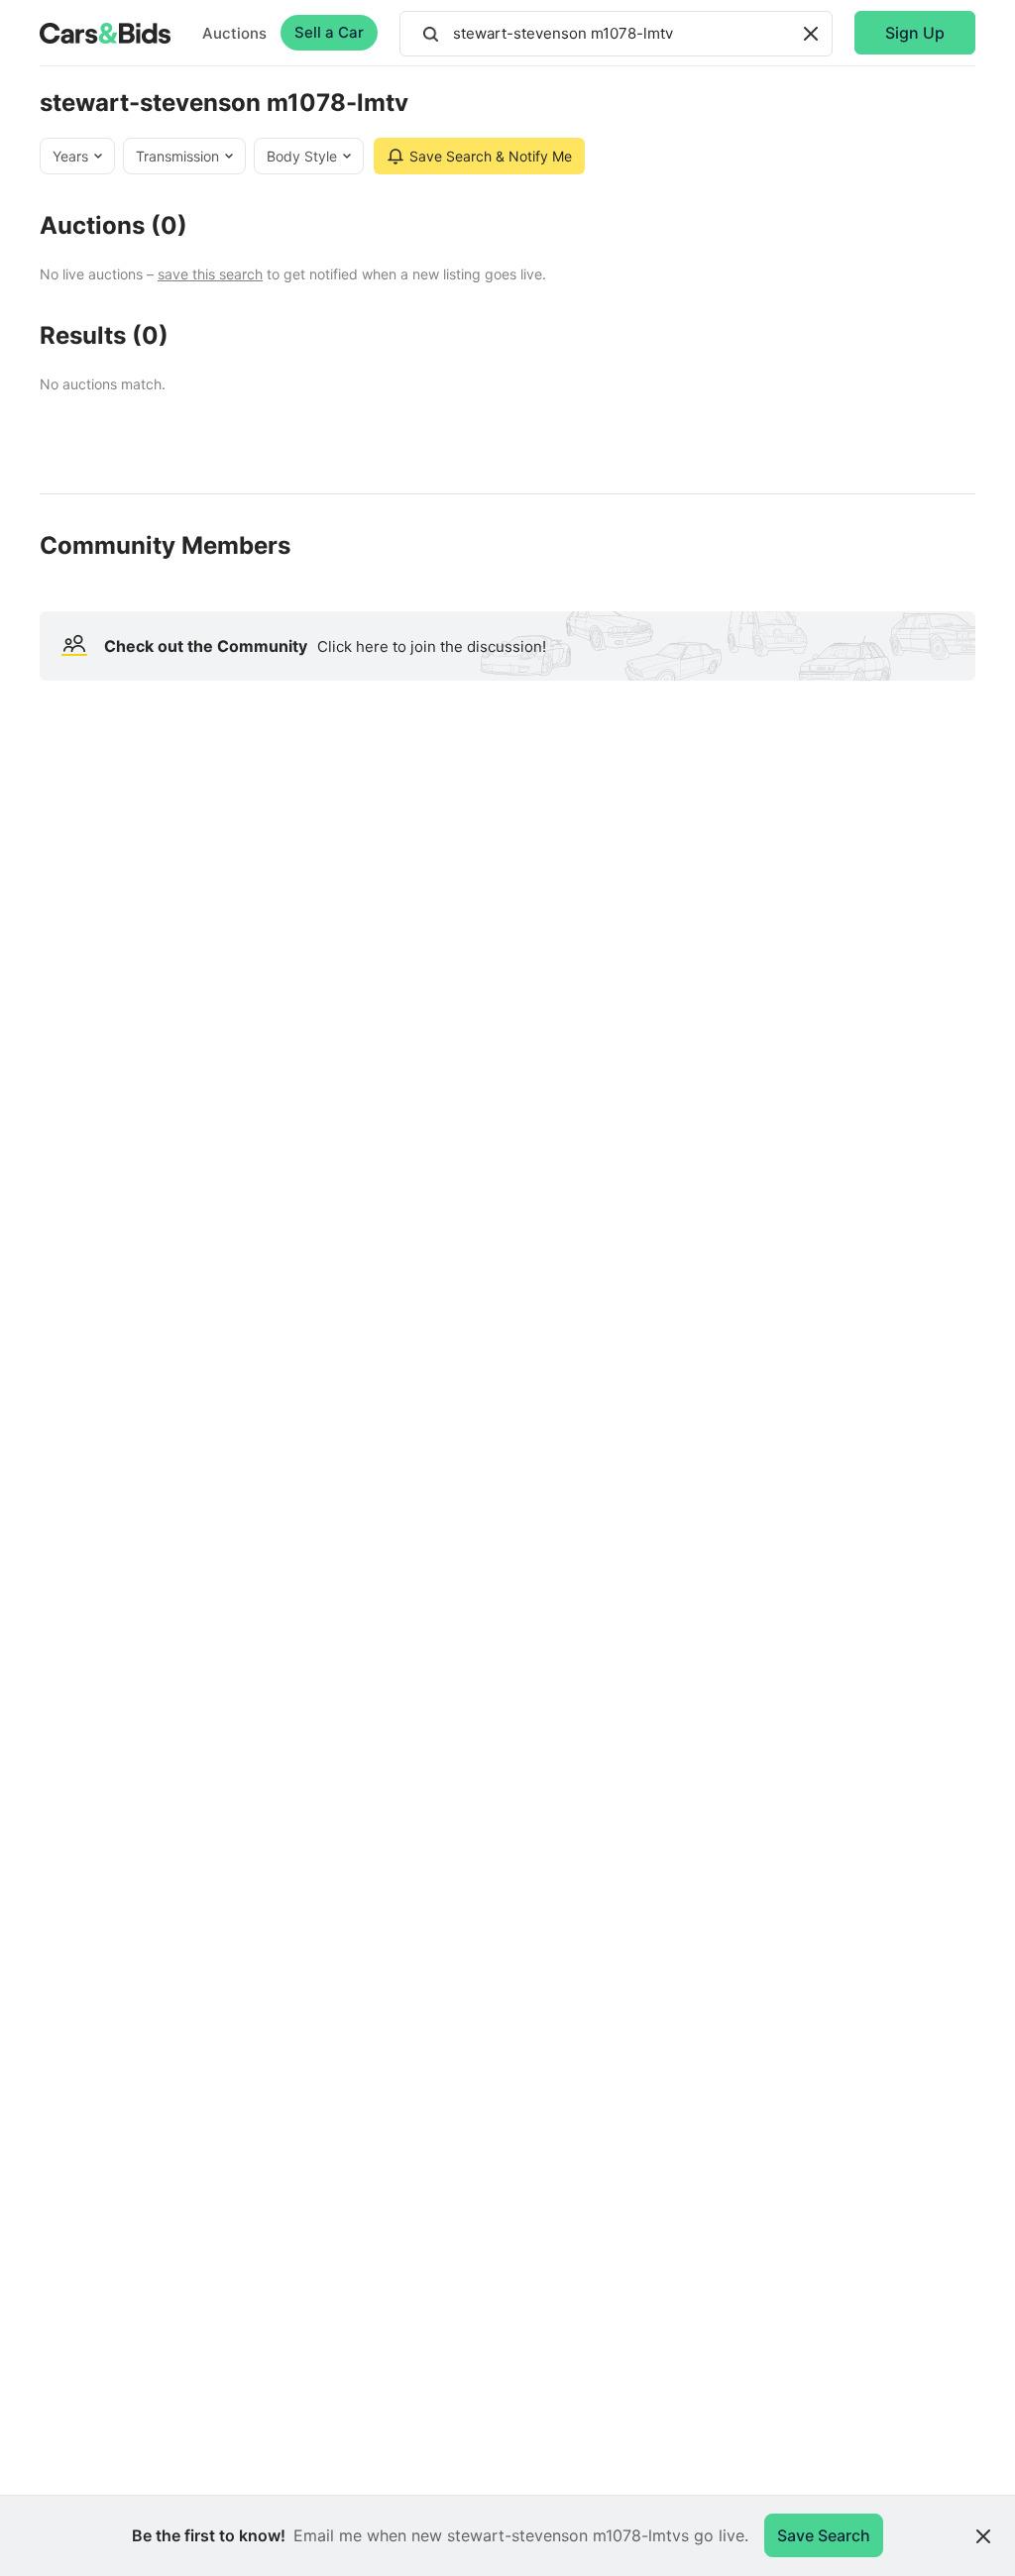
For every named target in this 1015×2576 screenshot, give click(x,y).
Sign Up (915, 33)
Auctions (234, 33)
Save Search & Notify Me (491, 156)
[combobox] (616, 34)
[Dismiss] (983, 2536)
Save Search (824, 2535)
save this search (210, 274)
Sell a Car (329, 32)
